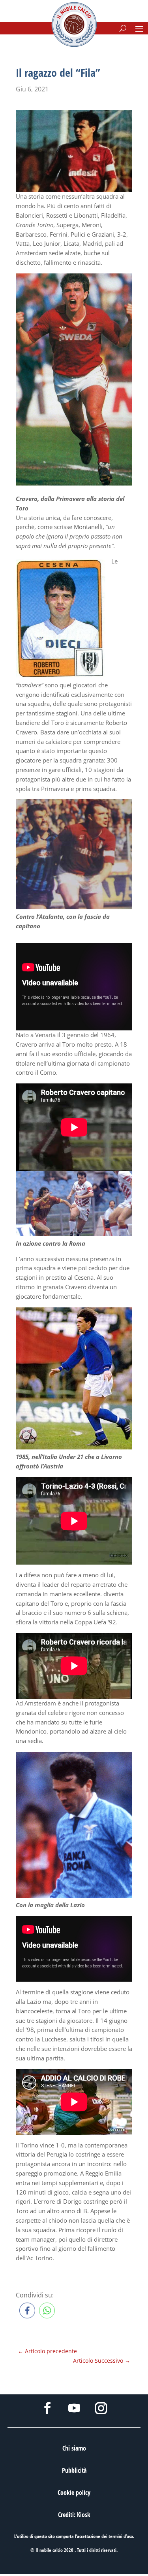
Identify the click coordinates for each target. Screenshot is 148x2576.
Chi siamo (74, 2448)
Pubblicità (74, 2470)
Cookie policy (74, 2493)
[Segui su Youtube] (74, 2408)
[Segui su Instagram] (101, 2408)
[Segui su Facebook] (47, 2408)
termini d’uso (121, 2536)
